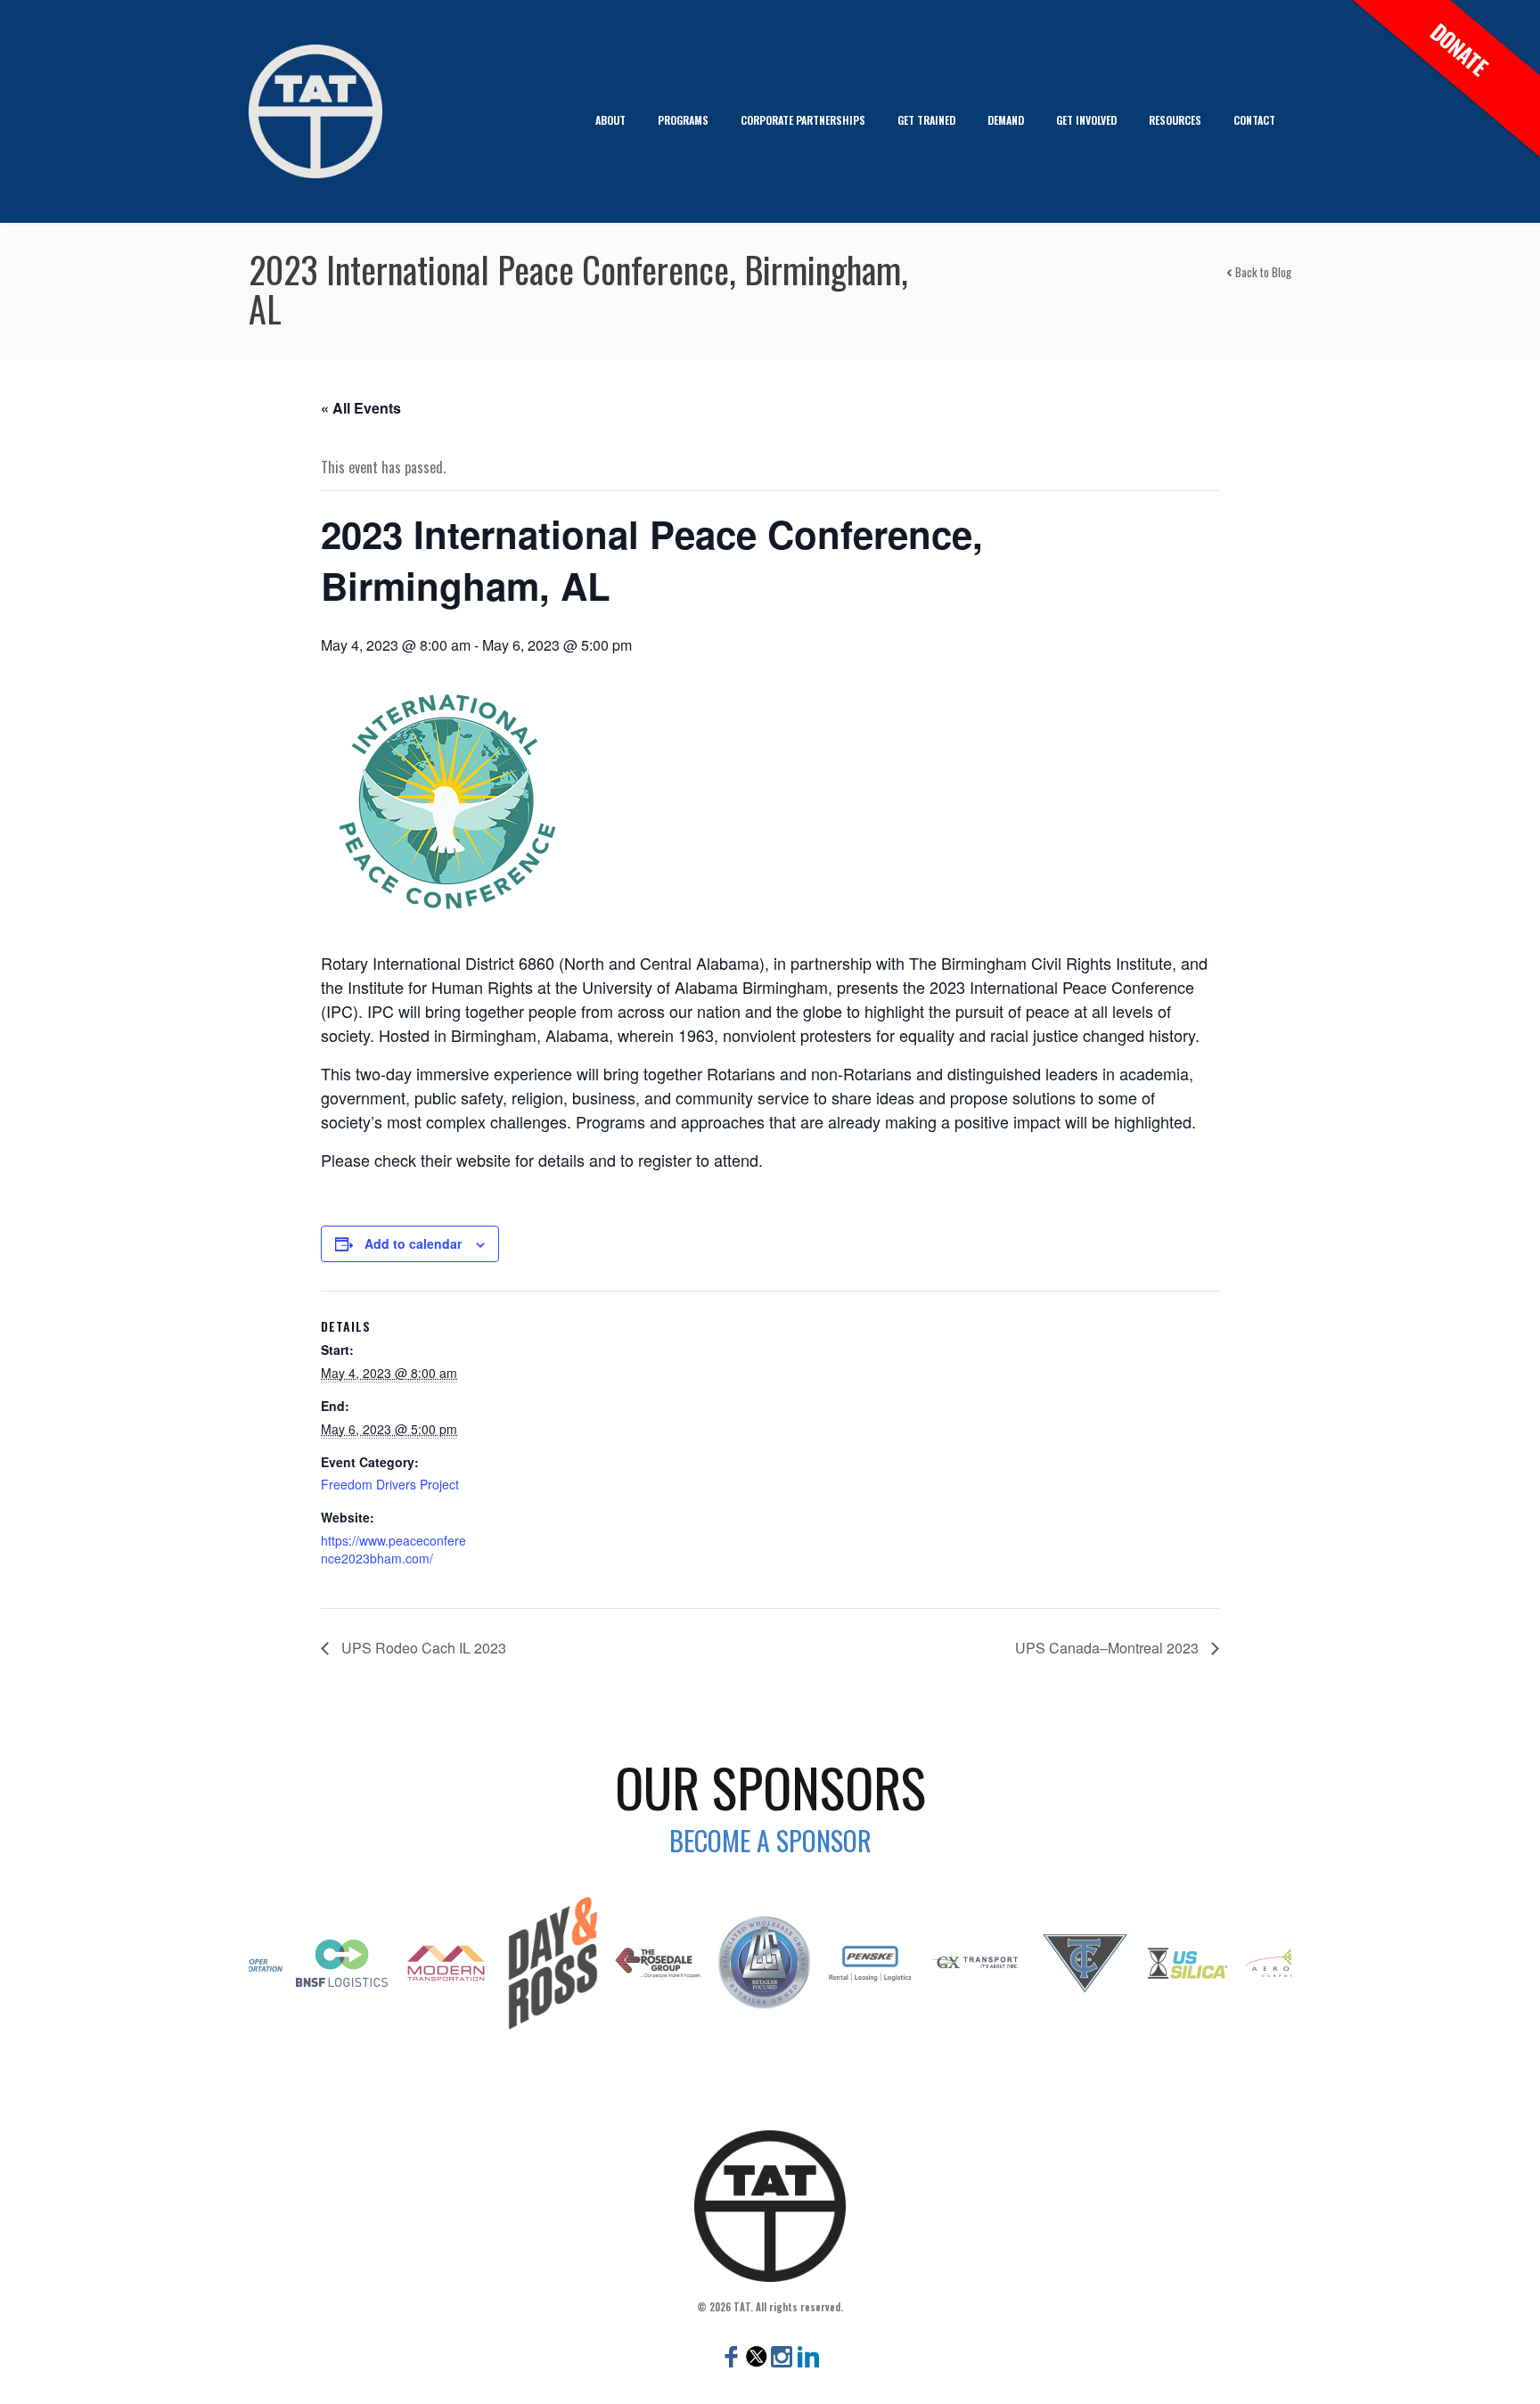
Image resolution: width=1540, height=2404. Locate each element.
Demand (1006, 120)
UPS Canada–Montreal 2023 (1109, 1648)
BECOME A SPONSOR (770, 1840)
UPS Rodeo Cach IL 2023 (422, 1648)
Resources (1175, 120)
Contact (1254, 120)
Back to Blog (1262, 272)
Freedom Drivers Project (390, 1484)
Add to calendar (413, 1243)
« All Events (361, 408)
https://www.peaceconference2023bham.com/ (393, 1549)
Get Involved (1086, 120)
